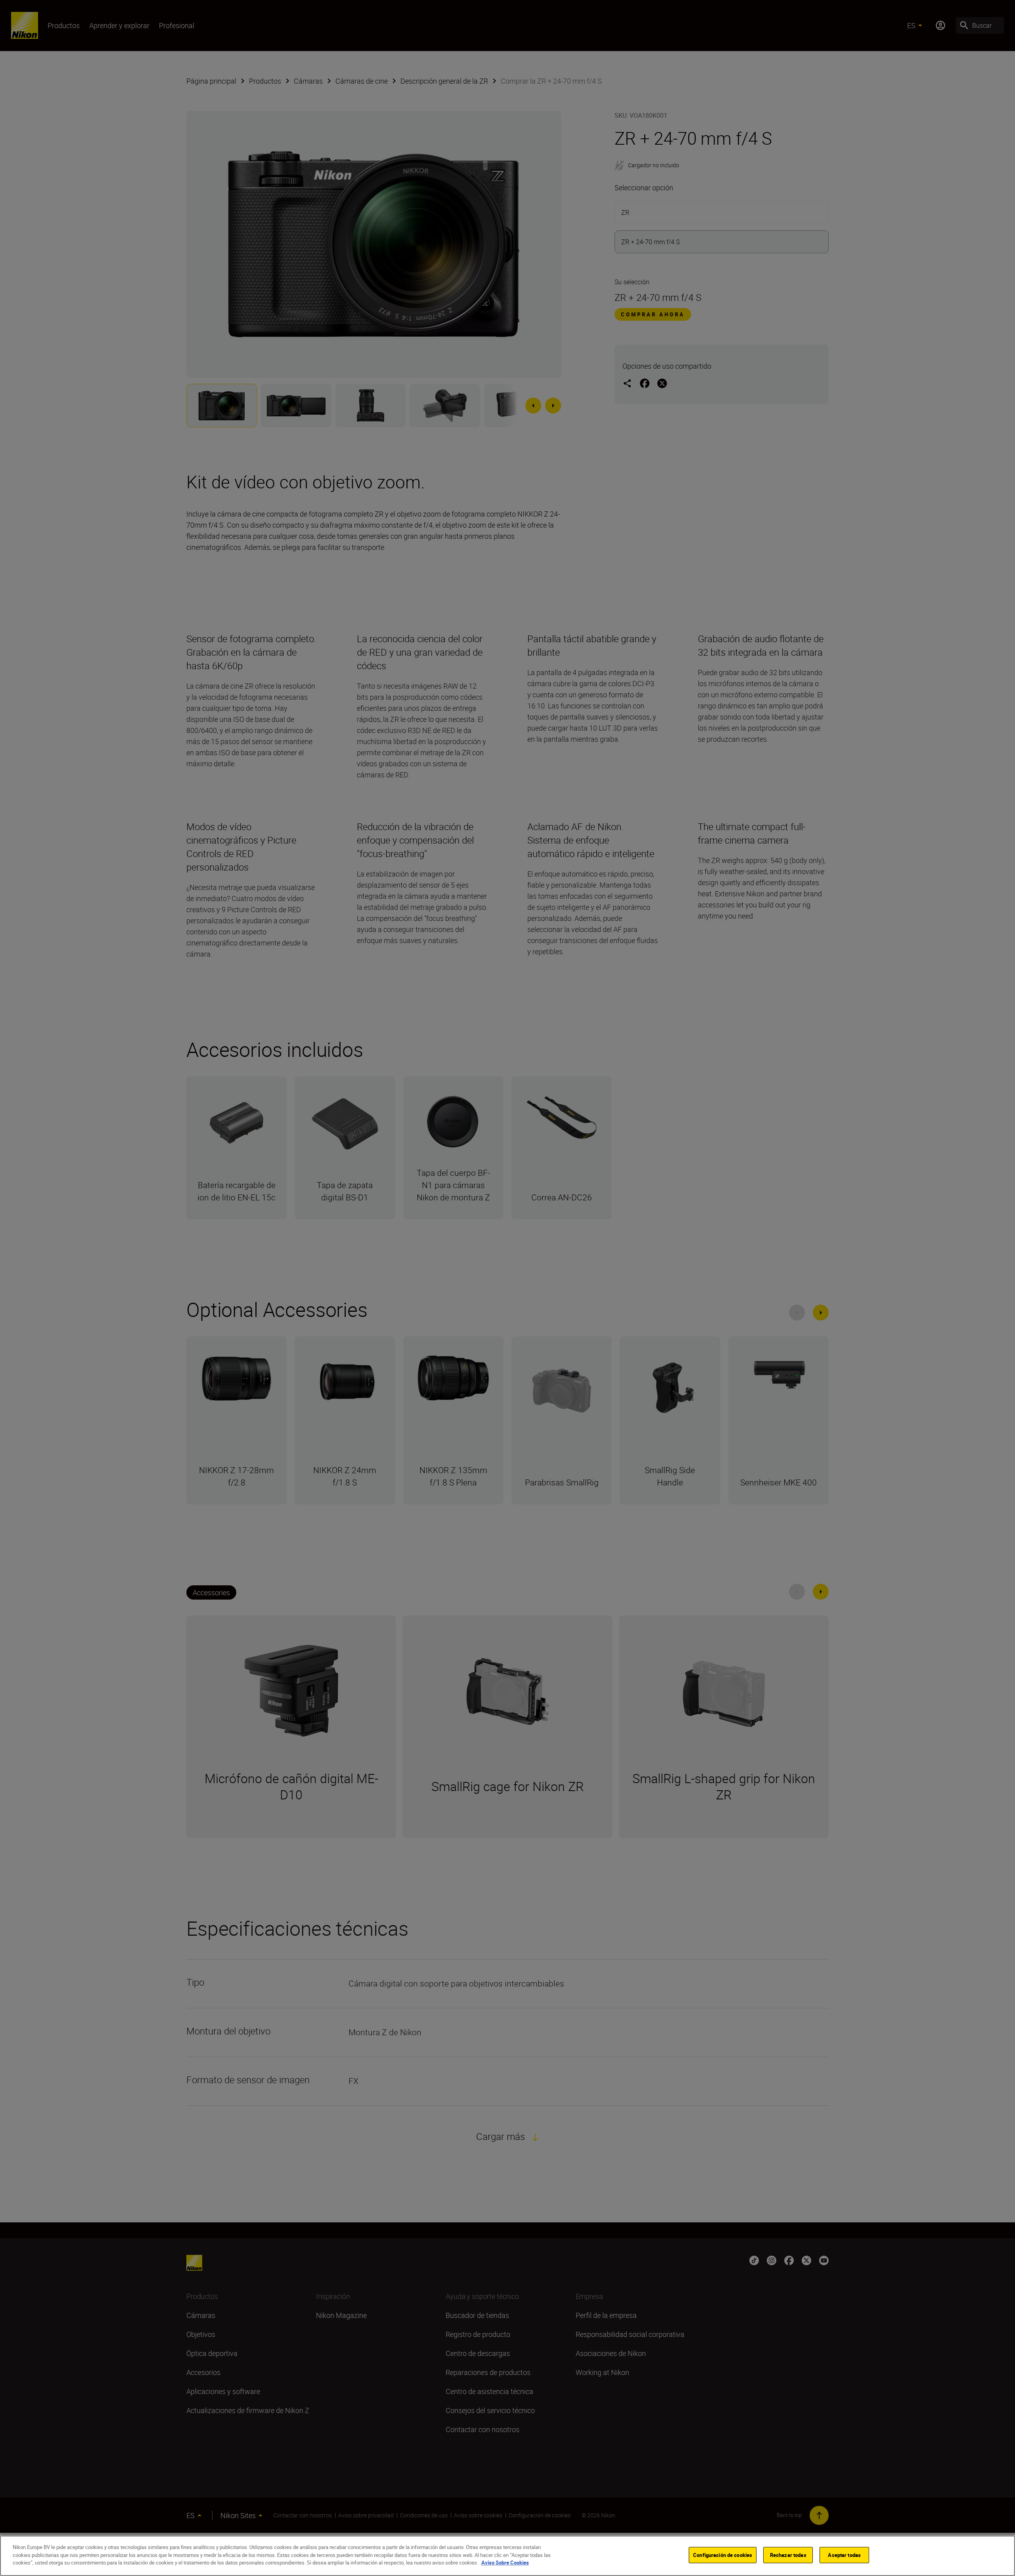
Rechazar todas (788, 2555)
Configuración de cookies (723, 2555)
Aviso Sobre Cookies (505, 2563)
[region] (507, 2556)
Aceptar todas (844, 2555)
